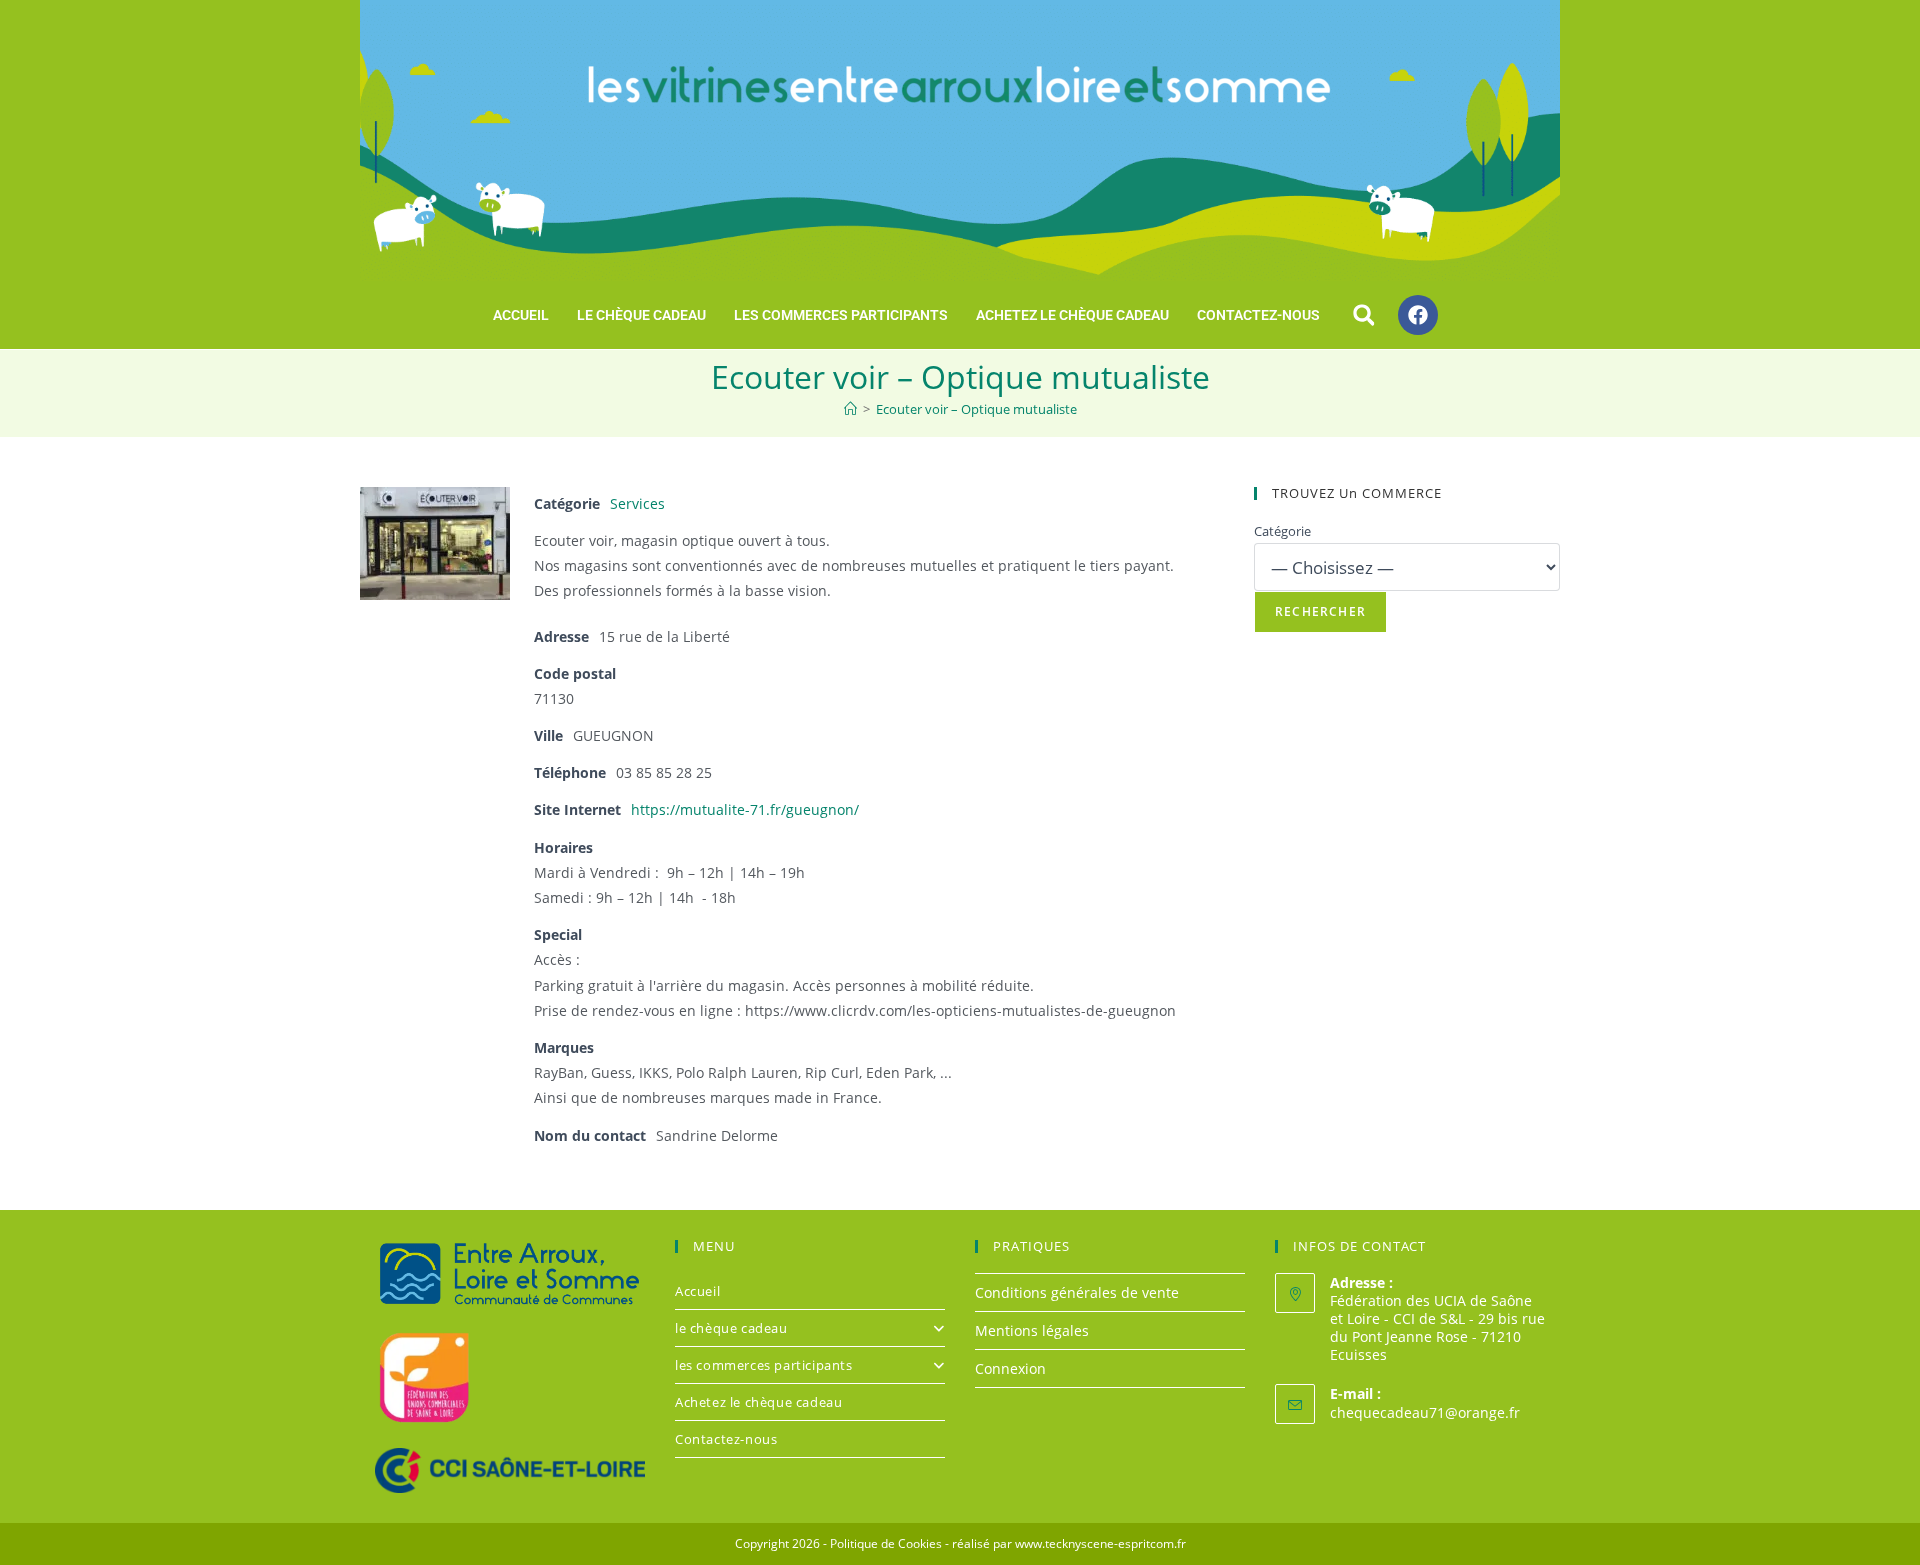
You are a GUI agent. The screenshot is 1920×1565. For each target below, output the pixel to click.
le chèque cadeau (641, 315)
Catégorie (1282, 531)
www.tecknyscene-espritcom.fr (1100, 1543)
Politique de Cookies (886, 1543)
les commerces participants (841, 315)
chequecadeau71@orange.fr (1425, 1412)
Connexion (1010, 1368)
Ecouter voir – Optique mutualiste (976, 409)
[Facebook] (1418, 315)
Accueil (521, 315)
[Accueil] (850, 409)
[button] (1364, 315)
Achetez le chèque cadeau (1072, 315)
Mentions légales (1032, 1330)
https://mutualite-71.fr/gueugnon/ (745, 809)
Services (637, 503)
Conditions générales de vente (1077, 1292)
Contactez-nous (1258, 315)
